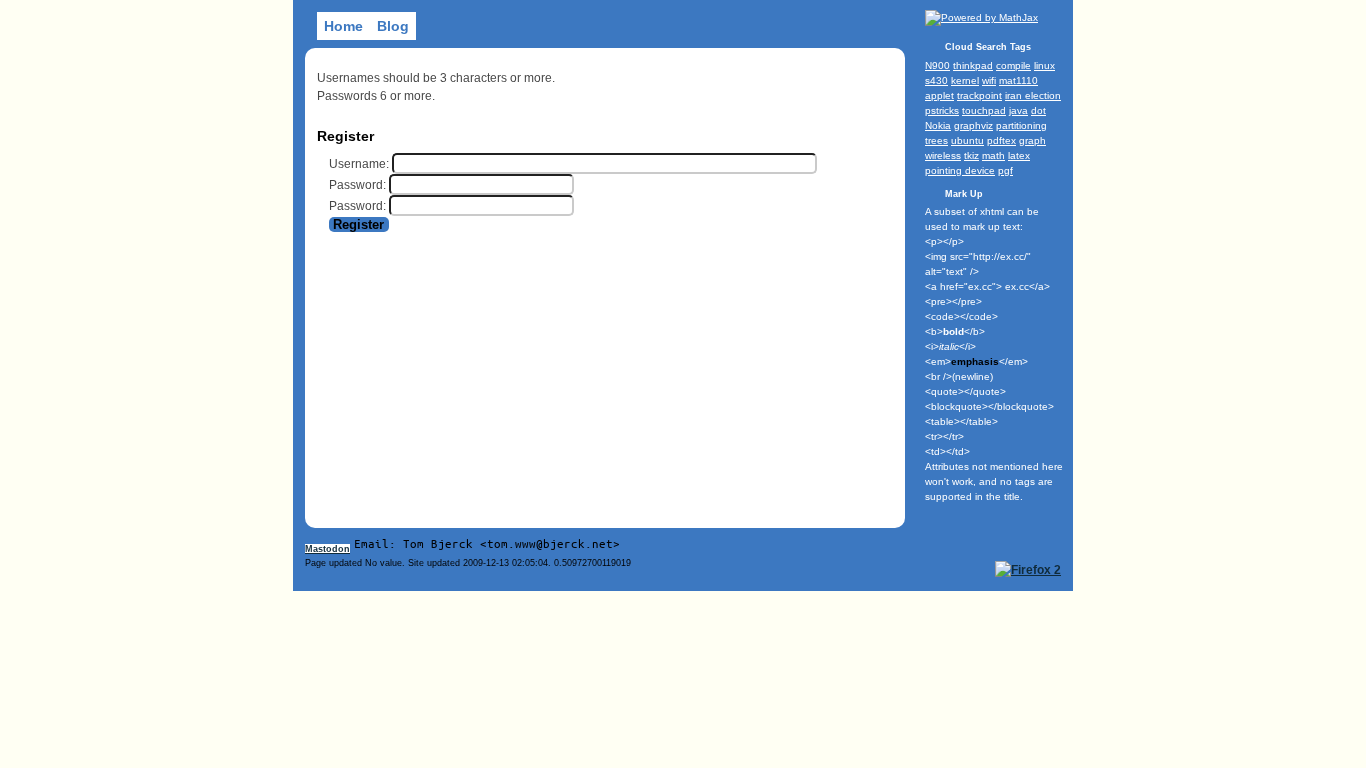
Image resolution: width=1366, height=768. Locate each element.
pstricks (942, 110)
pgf (1005, 170)
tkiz (971, 155)
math (993, 155)
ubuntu (967, 140)
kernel (965, 80)
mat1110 (1018, 80)
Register (358, 224)
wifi (989, 80)
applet (939, 95)
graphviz (973, 125)
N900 (937, 65)
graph (1032, 140)
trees (936, 140)
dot (1038, 110)
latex (1019, 155)
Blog (393, 26)
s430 (936, 80)
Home (343, 26)
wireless (943, 155)
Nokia (938, 125)
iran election (1033, 95)
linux (1044, 65)
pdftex (1001, 140)
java (1018, 110)
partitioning (1021, 125)
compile (1013, 65)
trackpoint (979, 95)
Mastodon (327, 549)
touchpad (984, 110)
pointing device (960, 170)
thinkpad (973, 65)
